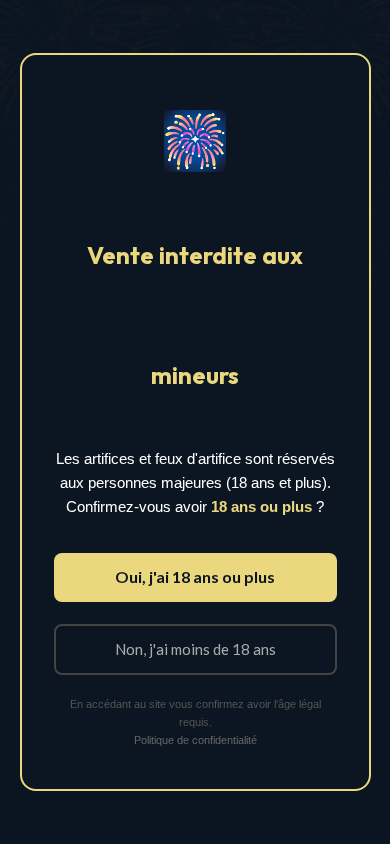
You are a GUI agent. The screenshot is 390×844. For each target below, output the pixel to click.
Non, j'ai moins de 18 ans (195, 649)
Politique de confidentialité (195, 740)
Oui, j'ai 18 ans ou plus (195, 576)
